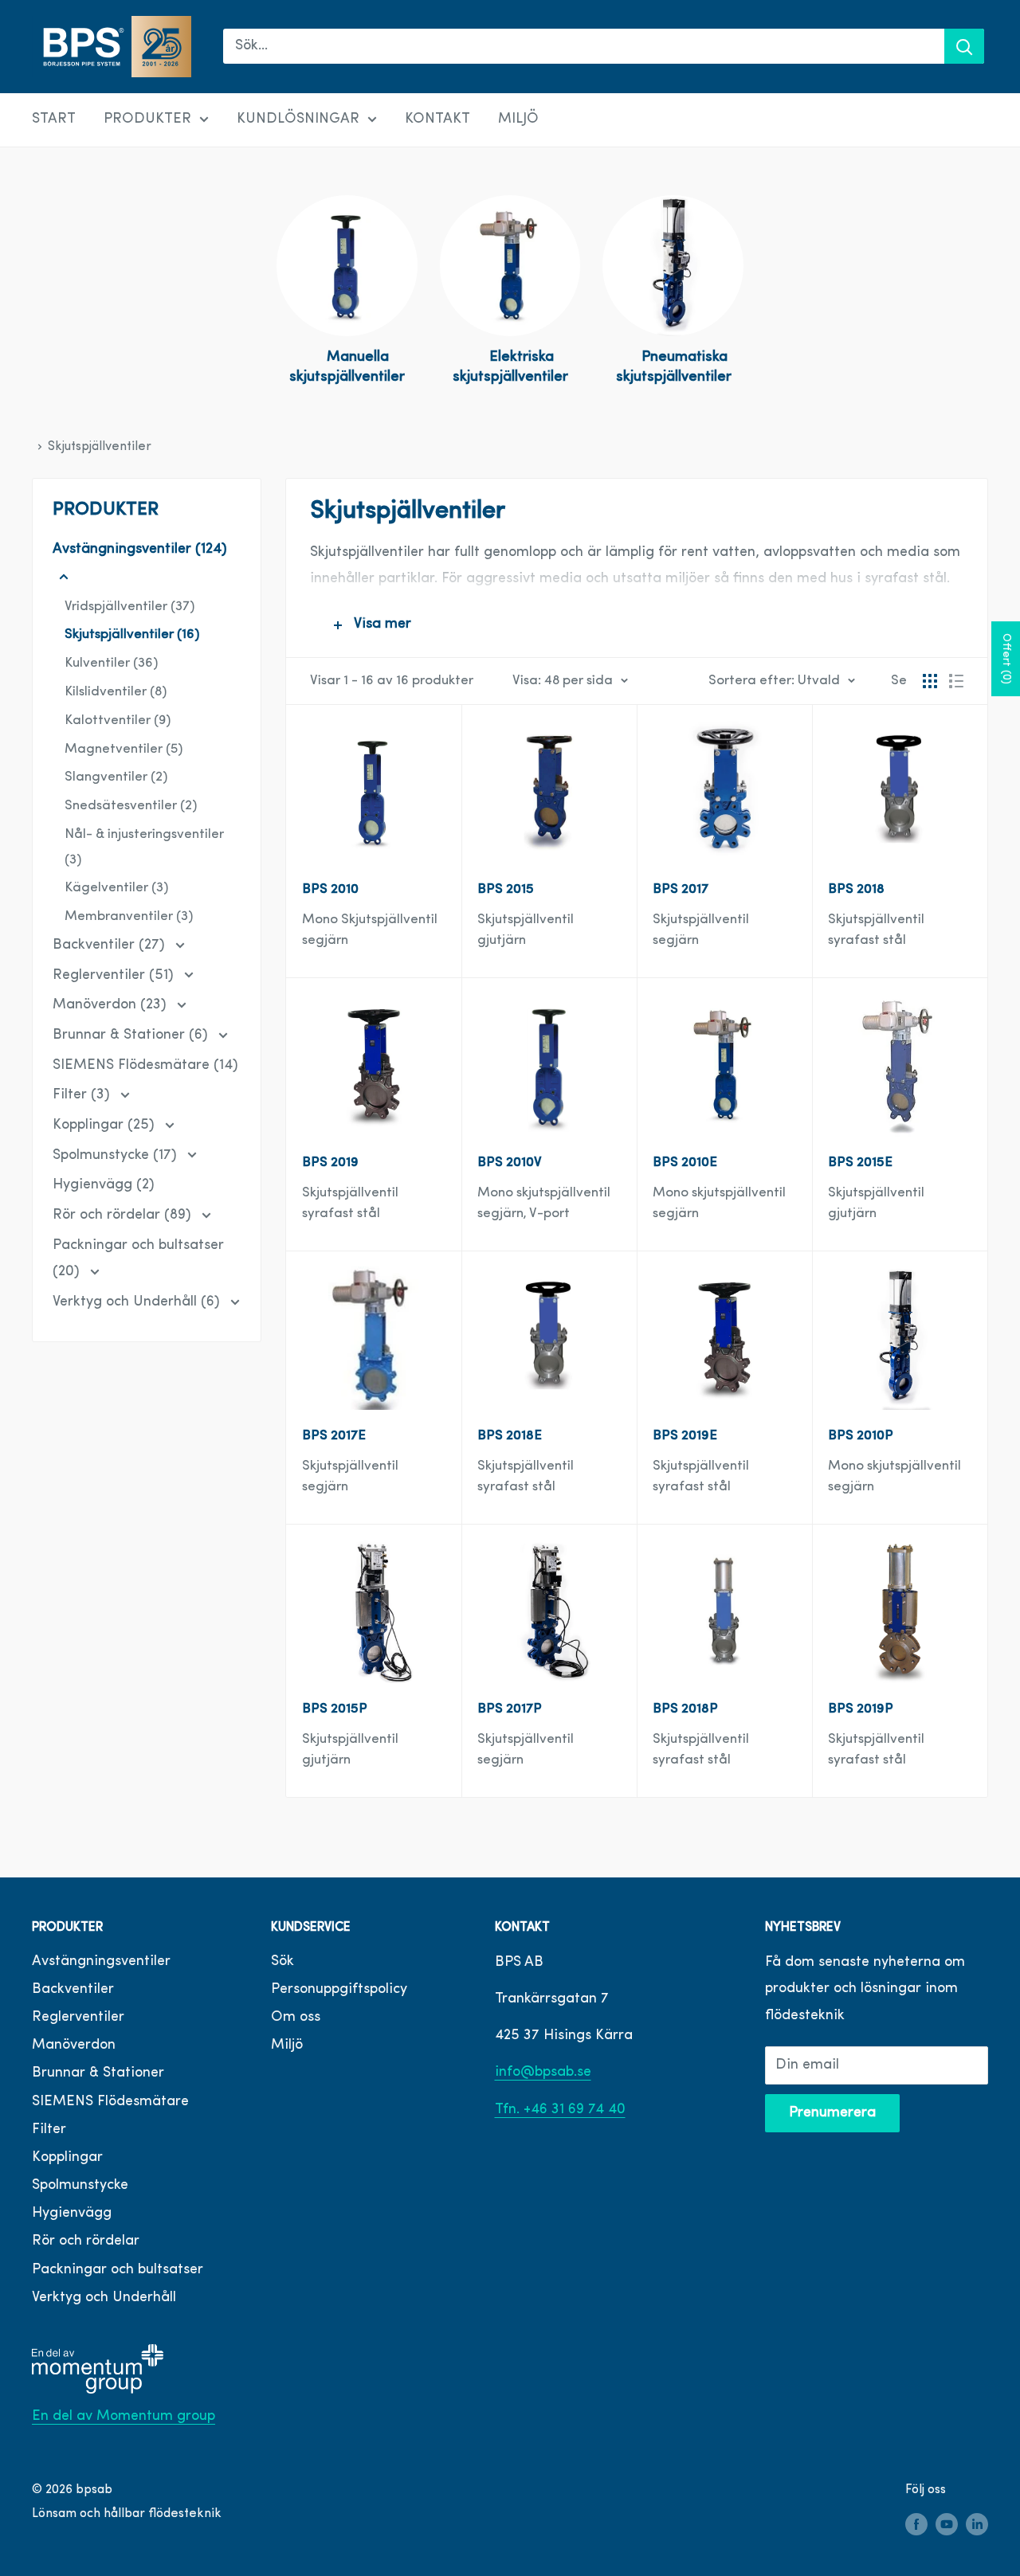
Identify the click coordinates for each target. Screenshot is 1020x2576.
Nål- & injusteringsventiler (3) (144, 847)
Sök (282, 1962)
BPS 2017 (681, 889)
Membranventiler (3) (129, 916)
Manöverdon (74, 2046)
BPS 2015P (335, 1709)
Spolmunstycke (80, 2186)
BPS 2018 (856, 889)
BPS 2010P (861, 1436)
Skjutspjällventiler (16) (132, 634)
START (54, 119)
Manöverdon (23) (112, 1005)
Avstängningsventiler (101, 1962)
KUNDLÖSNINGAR (298, 119)
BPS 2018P (685, 1709)
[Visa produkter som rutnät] (930, 681)
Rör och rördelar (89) (124, 1216)
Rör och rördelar (86, 2241)
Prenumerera (832, 2113)
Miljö (287, 2046)
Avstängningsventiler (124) (140, 550)
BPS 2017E (334, 1436)
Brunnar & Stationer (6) (132, 1035)
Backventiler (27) (111, 945)
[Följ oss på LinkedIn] (977, 2525)
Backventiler (73, 1990)
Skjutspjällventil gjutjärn (876, 1203)
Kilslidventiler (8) (116, 692)
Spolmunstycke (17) (117, 1156)
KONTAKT (437, 119)
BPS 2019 (330, 1163)
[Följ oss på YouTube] (947, 2525)
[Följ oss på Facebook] (916, 2525)
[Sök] (964, 46)
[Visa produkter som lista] (956, 681)
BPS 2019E (685, 1436)
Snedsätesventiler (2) (131, 806)
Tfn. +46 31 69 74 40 (560, 2110)
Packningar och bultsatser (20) (138, 1259)
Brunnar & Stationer (98, 2073)
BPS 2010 (330, 889)
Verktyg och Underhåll (104, 2298)
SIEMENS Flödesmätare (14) (145, 1066)
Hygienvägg (72, 2214)
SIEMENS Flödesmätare (110, 2102)
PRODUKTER (147, 119)
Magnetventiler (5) (124, 749)
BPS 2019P (861, 1709)
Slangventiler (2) (116, 777)
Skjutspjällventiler (100, 447)
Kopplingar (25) (106, 1126)
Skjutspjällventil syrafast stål (876, 930)
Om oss (296, 2018)
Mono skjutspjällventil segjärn (719, 1203)
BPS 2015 (506, 889)
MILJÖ (518, 119)
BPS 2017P (510, 1709)
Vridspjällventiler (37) (129, 607)
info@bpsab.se (543, 2073)
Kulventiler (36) (111, 663)
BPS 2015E (860, 1163)
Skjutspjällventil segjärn (701, 930)
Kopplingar (67, 2158)
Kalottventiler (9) (118, 720)
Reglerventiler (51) (115, 976)
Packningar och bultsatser (118, 2270)
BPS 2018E (510, 1436)
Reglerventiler (78, 2018)
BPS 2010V (510, 1163)
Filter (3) (83, 1095)
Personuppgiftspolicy (339, 1990)
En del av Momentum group (124, 2417)
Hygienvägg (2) (104, 1185)
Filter (49, 2130)
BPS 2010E (685, 1163)
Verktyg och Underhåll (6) (138, 1302)
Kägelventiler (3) (116, 888)
